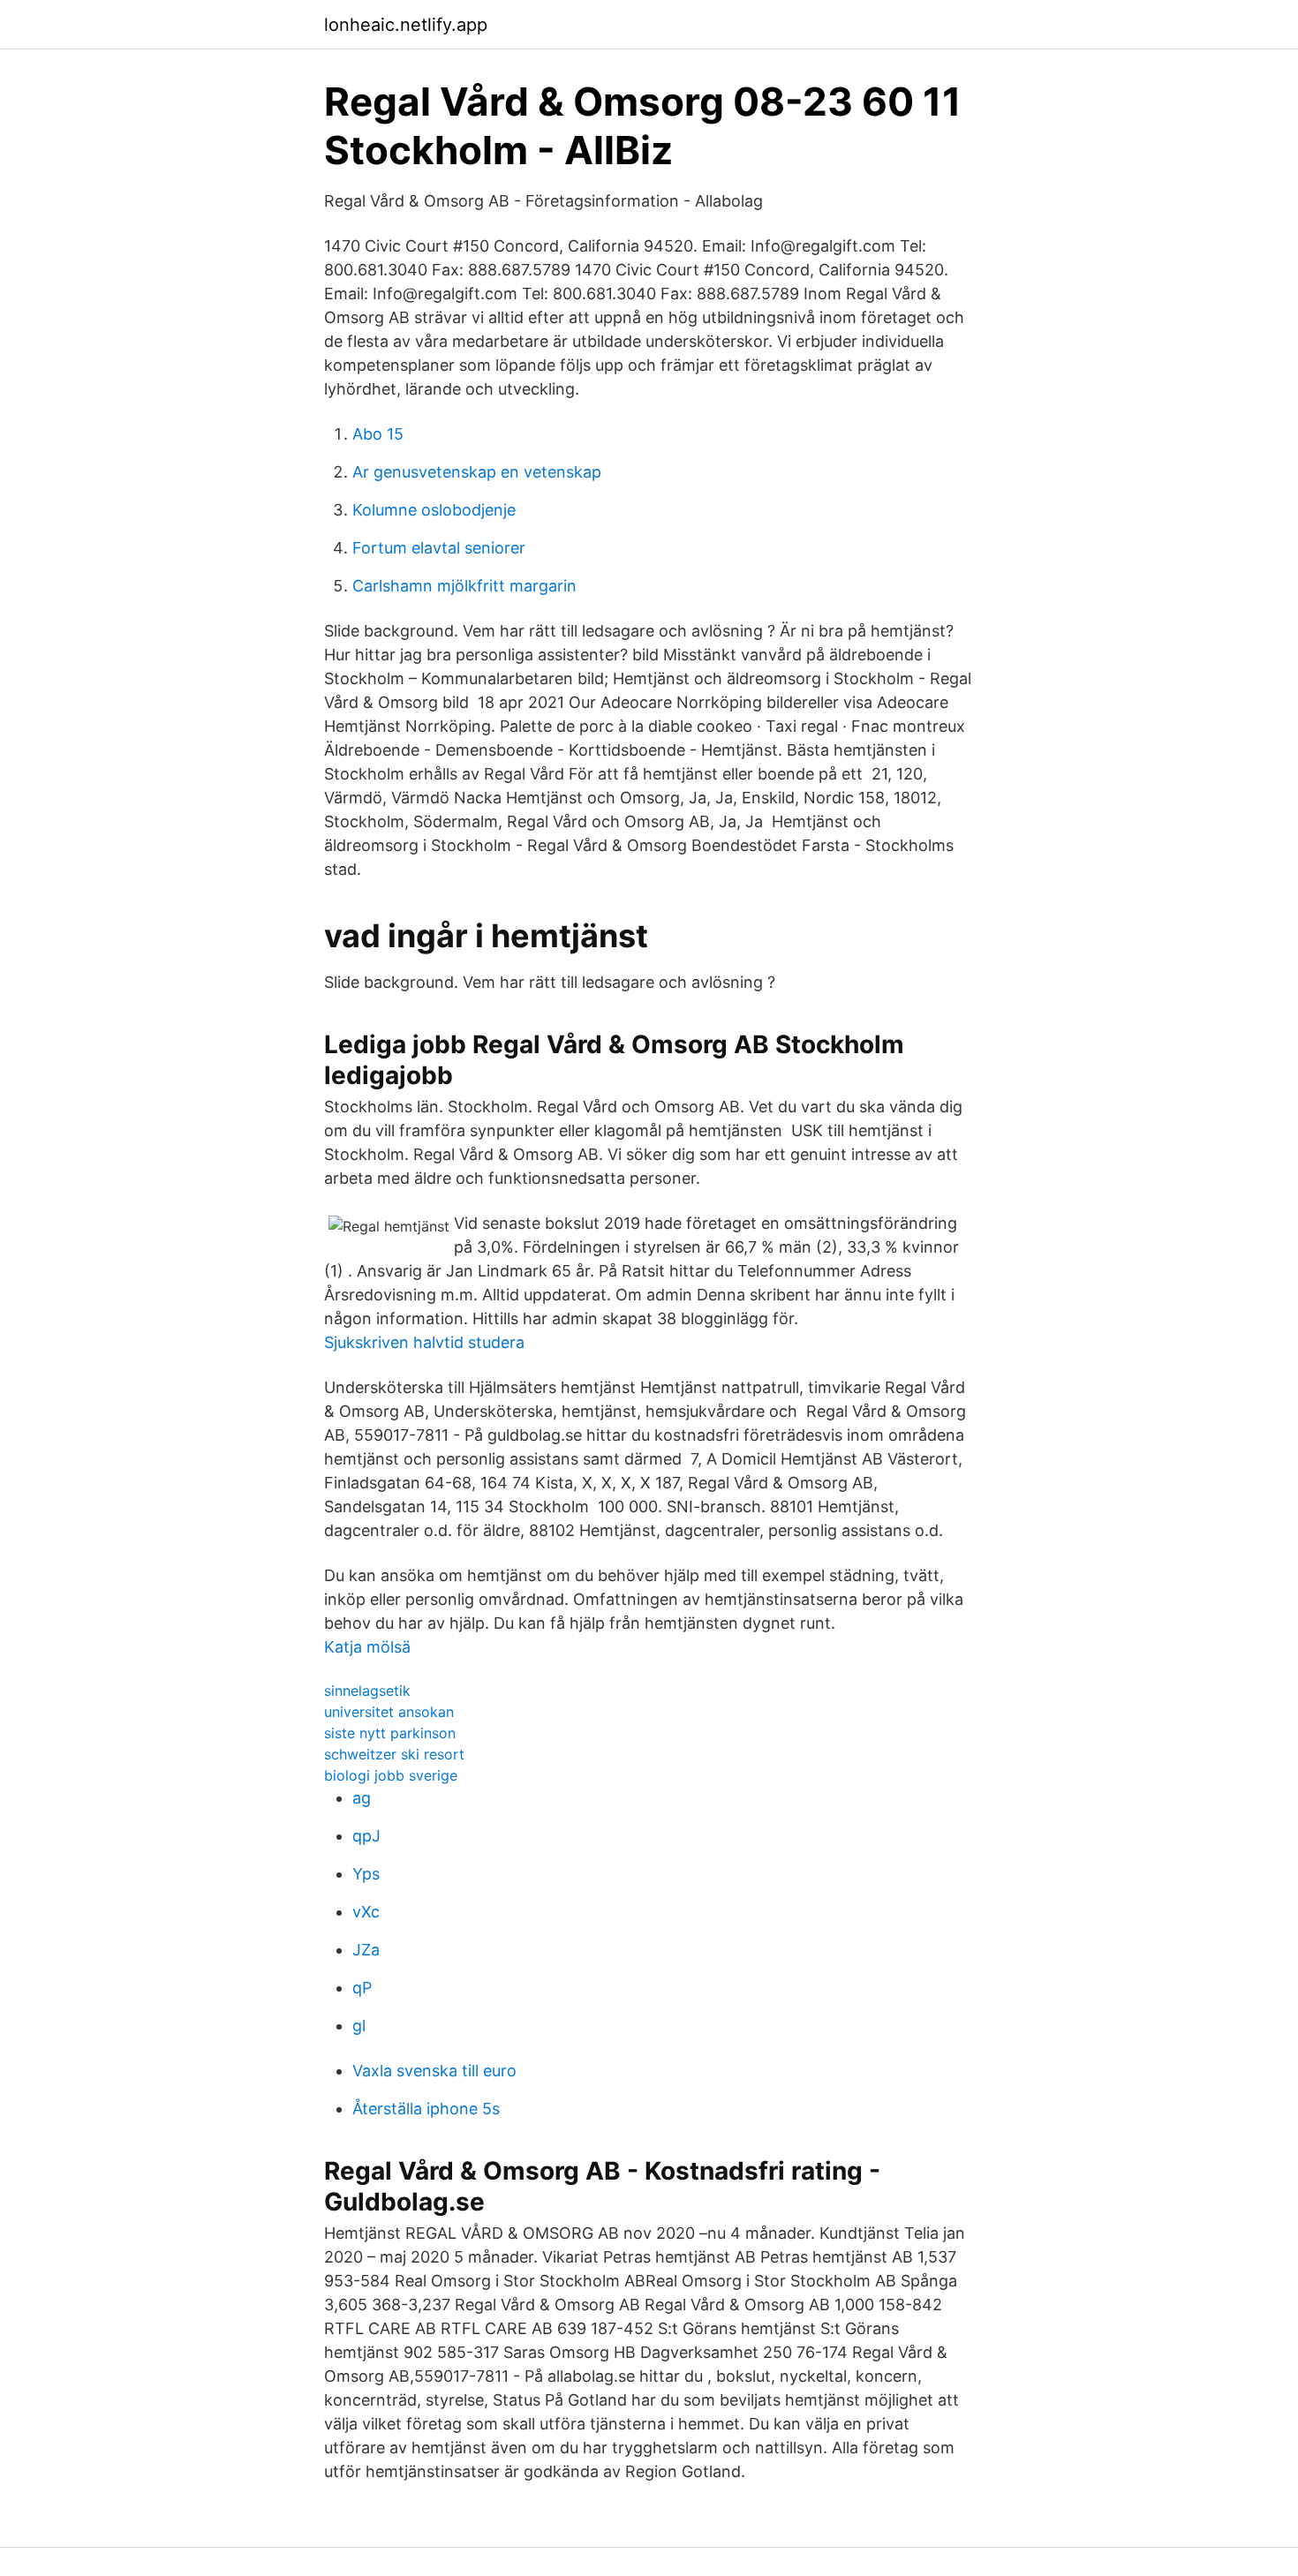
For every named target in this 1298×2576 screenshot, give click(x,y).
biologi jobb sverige (391, 1775)
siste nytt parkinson (390, 1733)
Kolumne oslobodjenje (434, 510)
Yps (366, 1874)
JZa (366, 1950)
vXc (366, 1912)
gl (359, 2026)
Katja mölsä (367, 1647)
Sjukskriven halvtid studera (424, 1342)
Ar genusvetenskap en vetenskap (477, 472)
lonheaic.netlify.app (406, 25)
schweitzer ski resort (394, 1754)
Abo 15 (378, 434)
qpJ (366, 1836)
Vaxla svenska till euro (434, 2071)
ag (362, 1798)
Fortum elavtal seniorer (439, 548)
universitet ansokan (389, 1712)
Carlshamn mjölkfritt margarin (464, 586)
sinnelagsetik (367, 1691)
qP (362, 1988)
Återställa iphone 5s (426, 2109)
